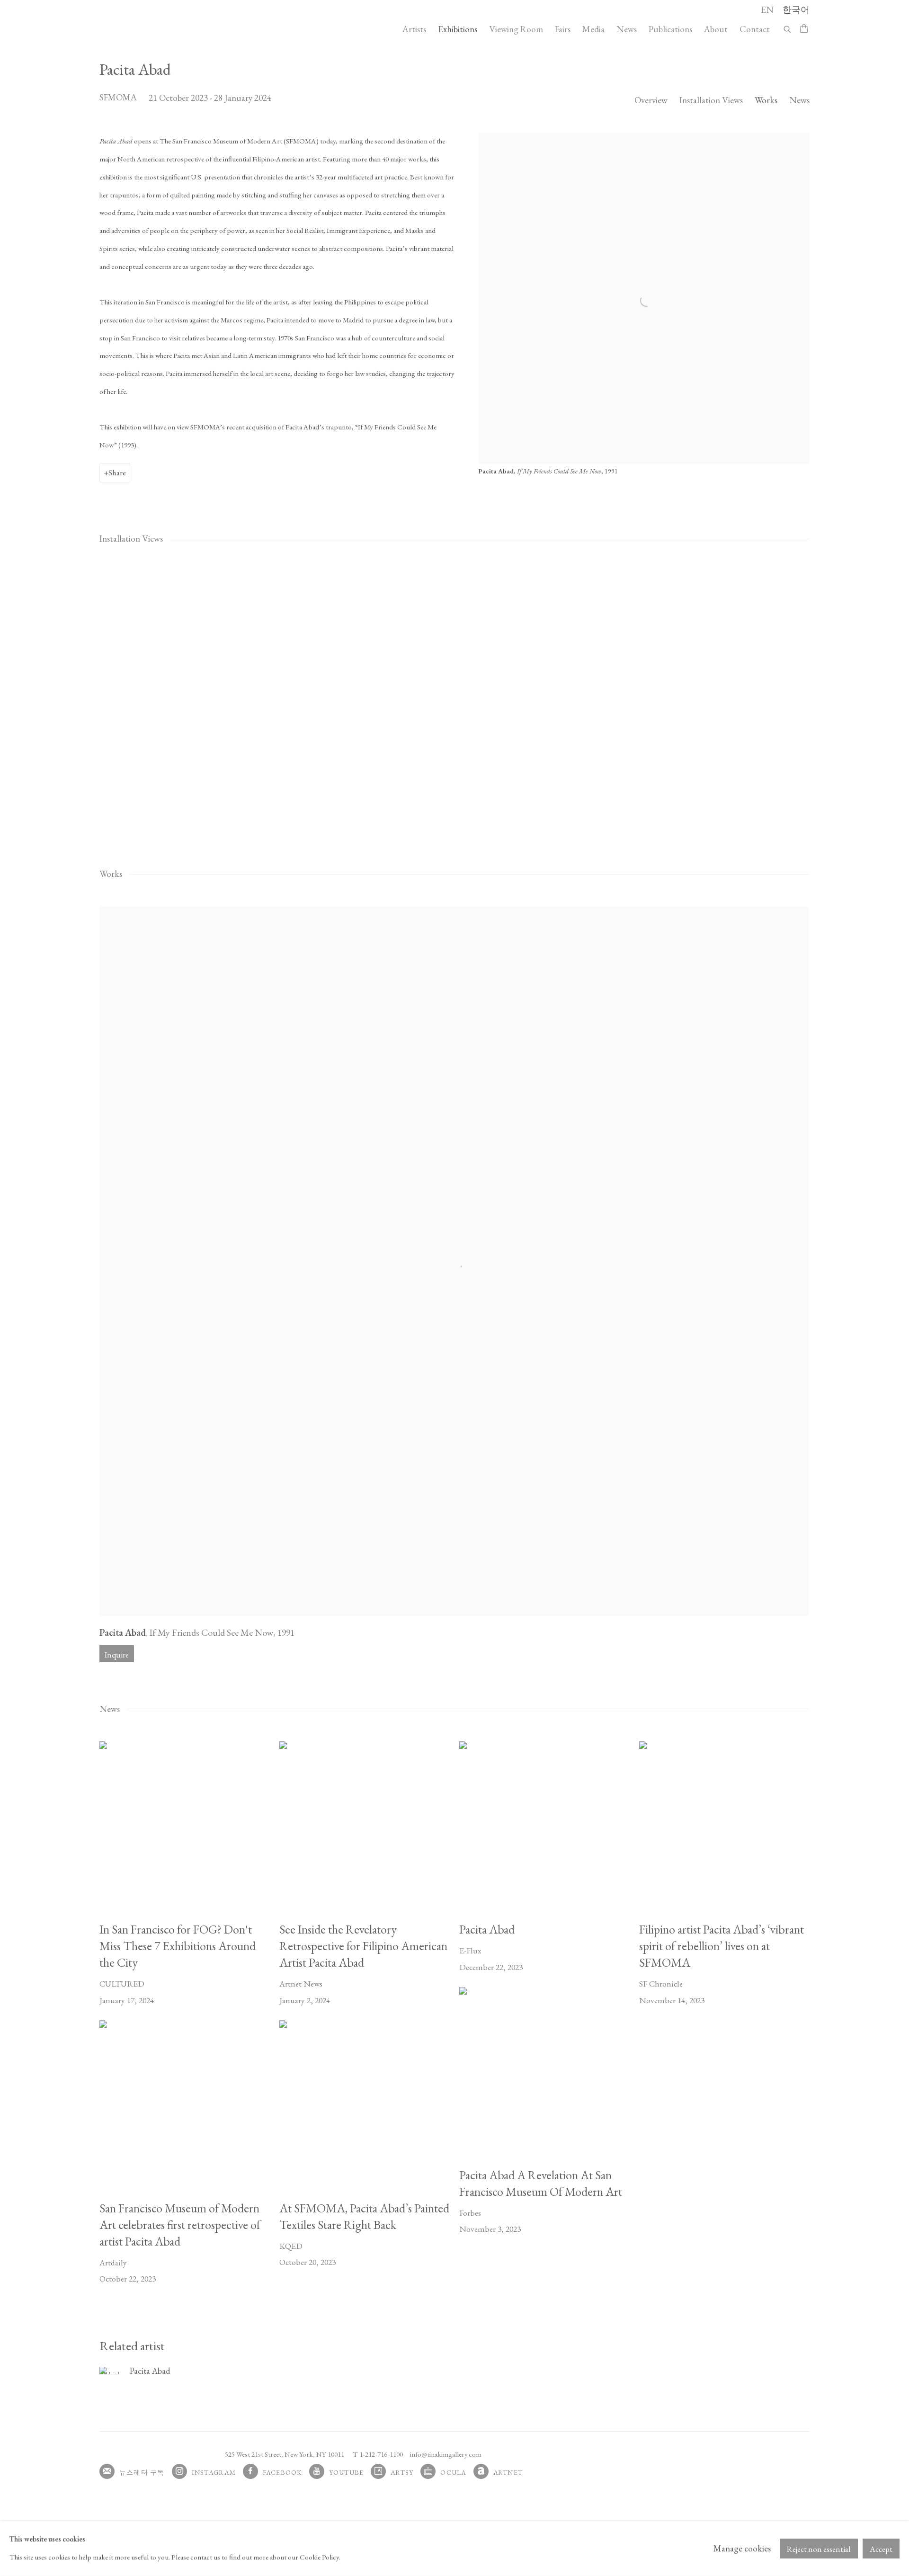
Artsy (402, 2472)
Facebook (282, 2472)
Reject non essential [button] (819, 2549)
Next (871, 702)
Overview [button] (651, 100)
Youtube (347, 2472)
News (627, 29)
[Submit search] (788, 28)
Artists (414, 29)
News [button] (799, 100)
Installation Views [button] (711, 100)
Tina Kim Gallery (166, 29)
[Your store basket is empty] (804, 29)
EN (767, 10)
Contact (755, 29)
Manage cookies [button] (742, 2548)
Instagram (214, 2472)
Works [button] (766, 100)
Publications (670, 29)
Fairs (563, 29)
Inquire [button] (117, 1655)
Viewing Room (516, 29)
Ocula (453, 2472)
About (716, 29)
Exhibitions (458, 29)
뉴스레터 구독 (142, 2472)
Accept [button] (881, 2549)
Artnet (508, 2472)
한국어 (796, 10)
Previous (38, 702)
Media (593, 29)
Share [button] (117, 472)
